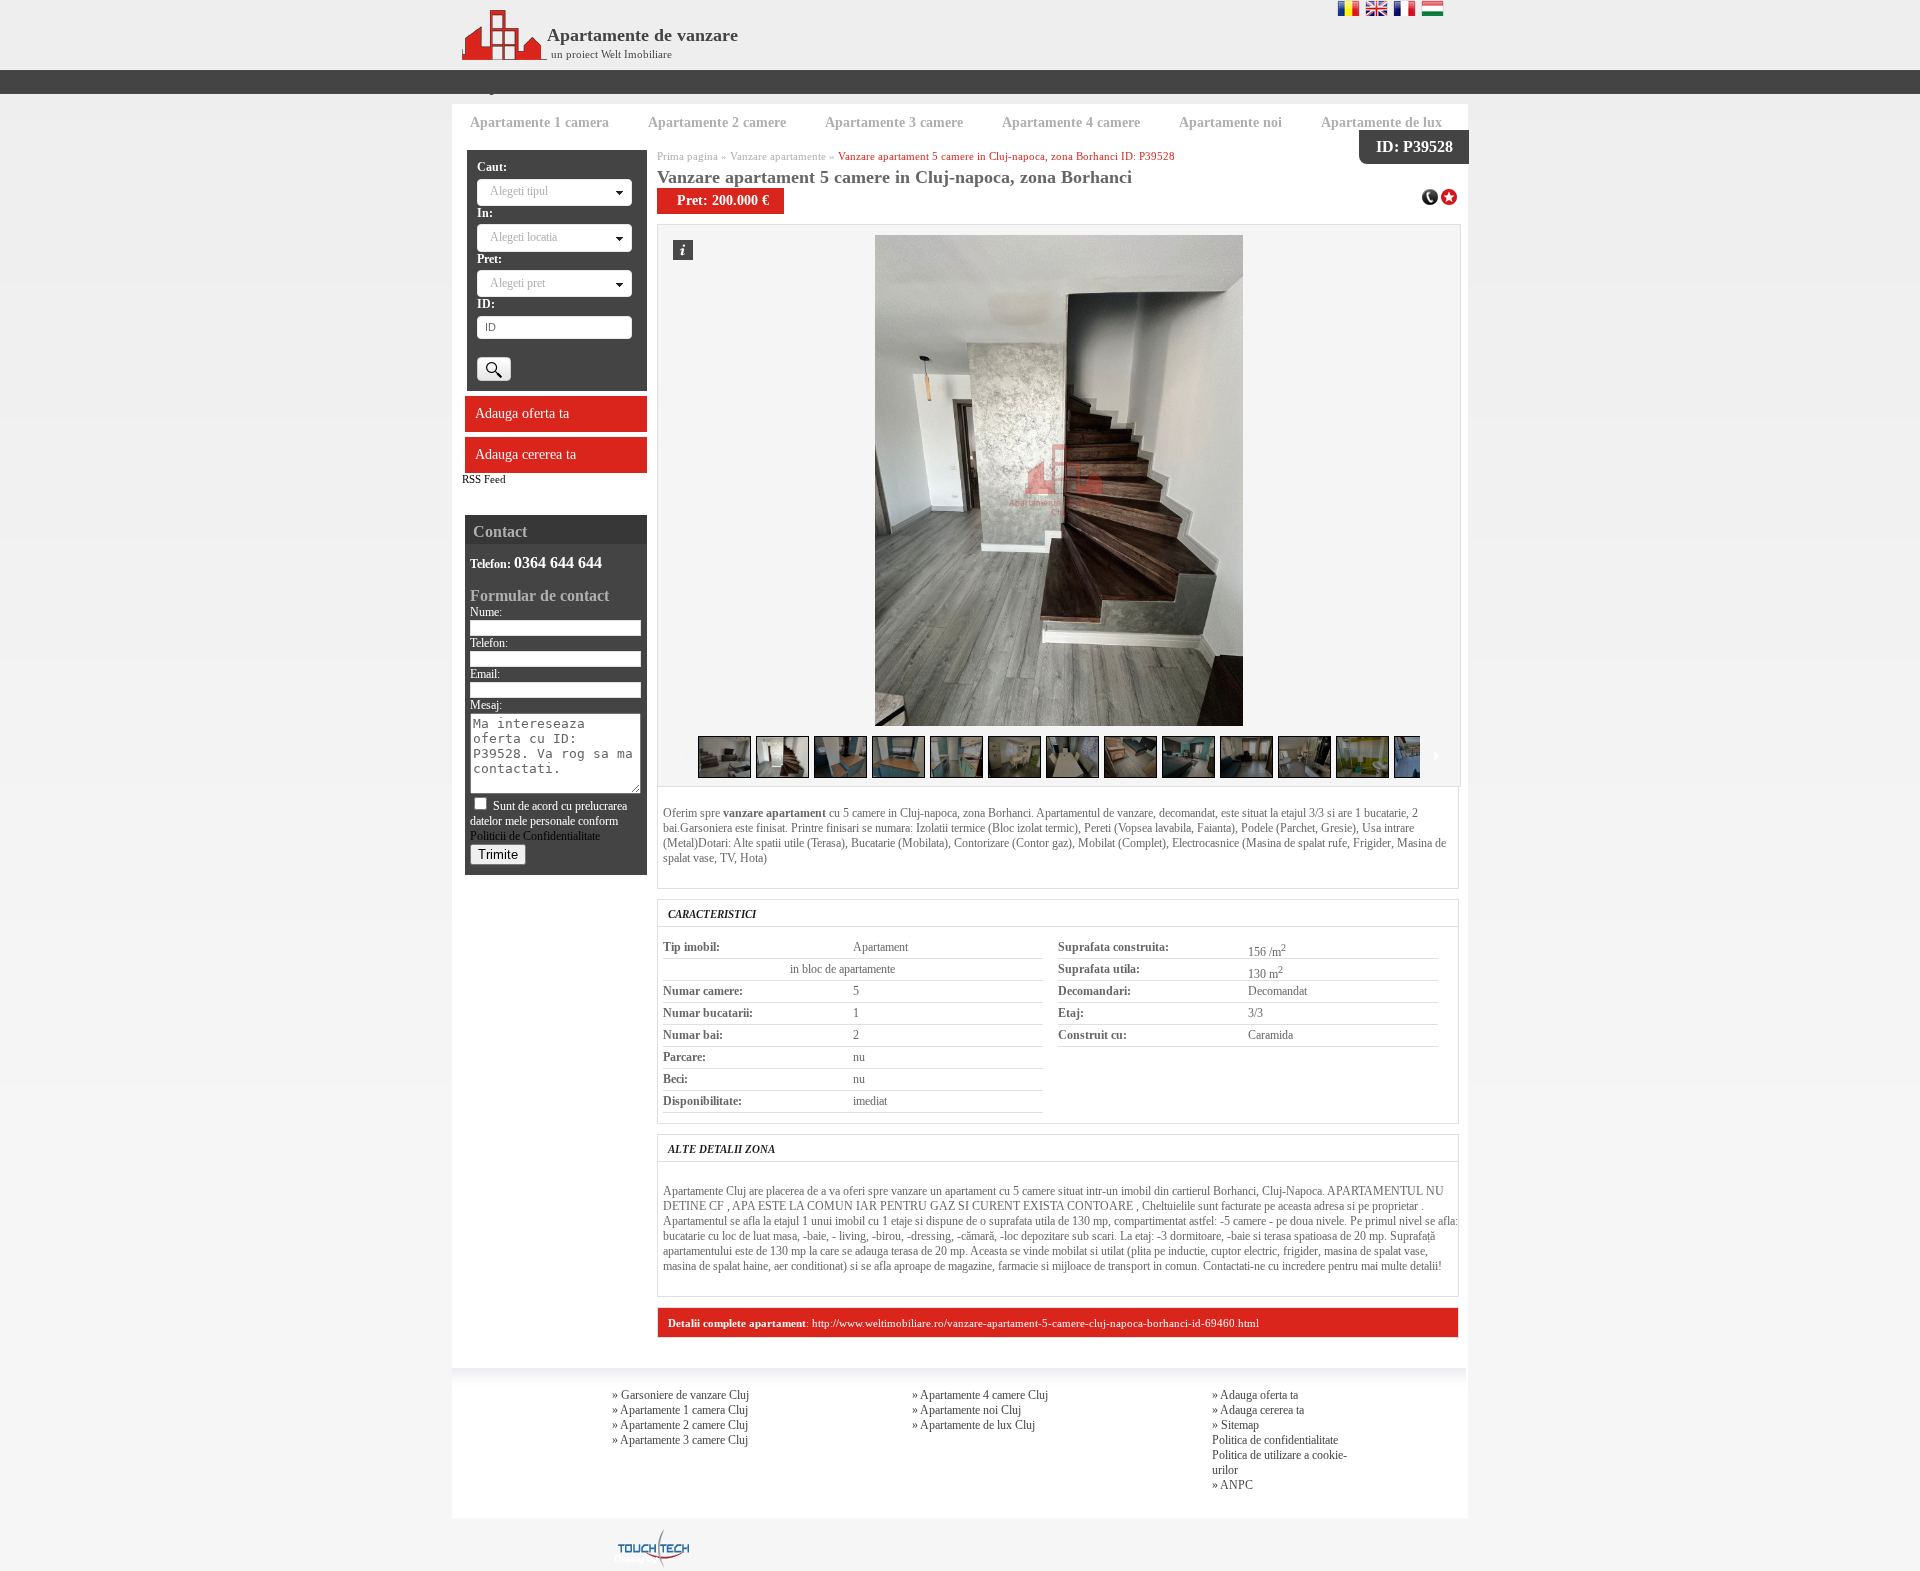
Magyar (1432, 8)
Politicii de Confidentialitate (535, 836)
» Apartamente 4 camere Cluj (980, 1395)
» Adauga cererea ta (1258, 1410)
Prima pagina (687, 156)
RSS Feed (484, 479)
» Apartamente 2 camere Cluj (680, 1425)
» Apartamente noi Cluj (966, 1410)
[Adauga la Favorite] (1449, 195)
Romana (1348, 8)
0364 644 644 (558, 562)
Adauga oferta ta (522, 413)
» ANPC (1232, 1485)
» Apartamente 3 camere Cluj (680, 1440)
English (1376, 8)
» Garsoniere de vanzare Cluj (680, 1395)
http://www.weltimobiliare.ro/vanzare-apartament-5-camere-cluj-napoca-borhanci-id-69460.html (1035, 1323)
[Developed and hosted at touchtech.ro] (651, 1535)
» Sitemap (1235, 1425)
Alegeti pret (517, 283)
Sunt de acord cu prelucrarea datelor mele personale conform (548, 821)
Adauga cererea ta (525, 454)
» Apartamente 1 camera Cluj (680, 1410)
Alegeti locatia (523, 237)
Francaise (1404, 8)
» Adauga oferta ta (1255, 1395)
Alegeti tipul (519, 191)
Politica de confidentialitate (1275, 1440)
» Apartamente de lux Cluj (973, 1425)
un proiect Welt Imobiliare (611, 54)
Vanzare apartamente (778, 156)
